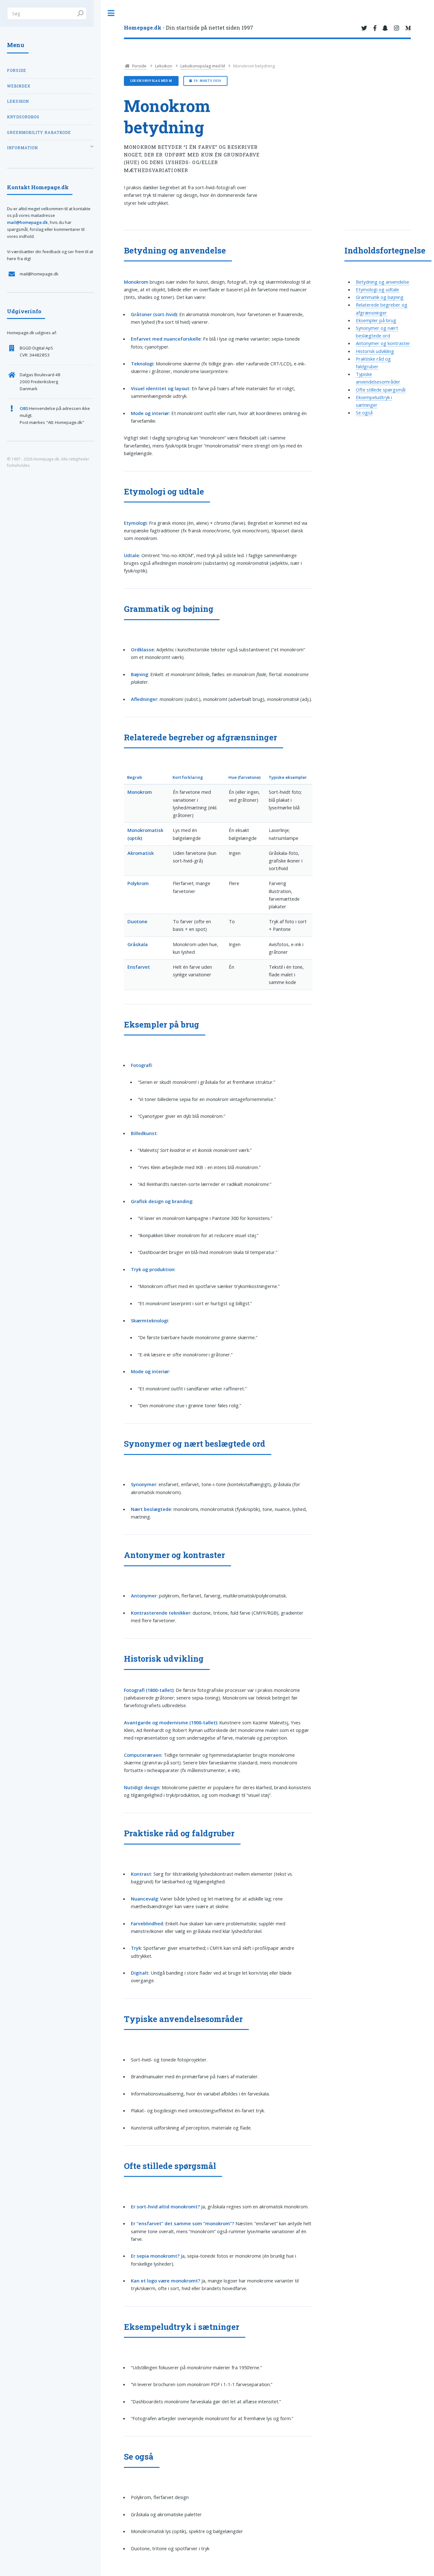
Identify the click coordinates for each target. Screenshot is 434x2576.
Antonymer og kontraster (383, 343)
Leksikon (164, 66)
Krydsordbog (23, 117)
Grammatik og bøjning (380, 297)
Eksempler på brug (376, 320)
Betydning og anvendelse (383, 282)
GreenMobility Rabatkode (39, 132)
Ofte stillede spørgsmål (381, 390)
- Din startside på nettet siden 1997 (189, 28)
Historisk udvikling (375, 351)
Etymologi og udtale (377, 289)
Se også (364, 412)
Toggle (111, 13)
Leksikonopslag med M (203, 66)
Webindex (19, 86)
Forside (139, 66)
